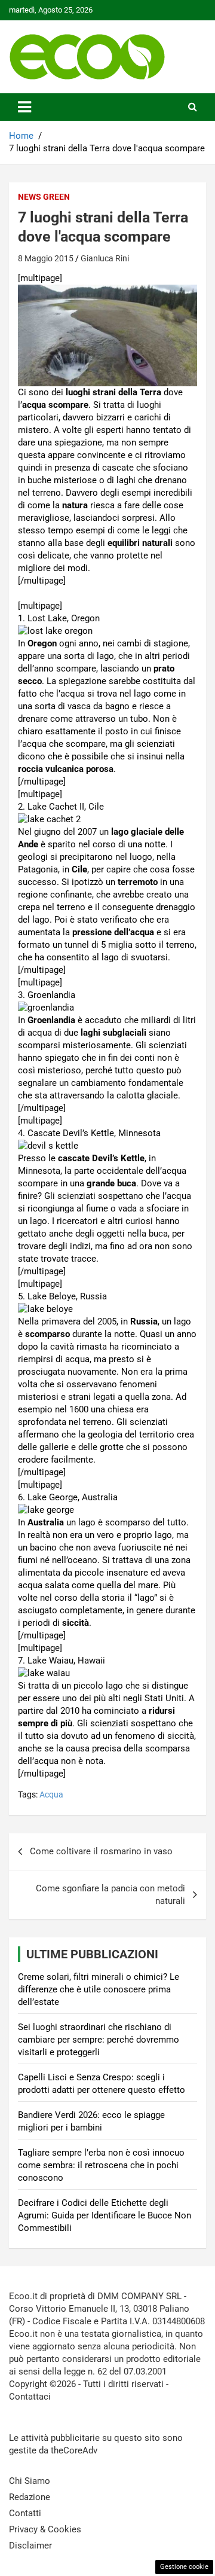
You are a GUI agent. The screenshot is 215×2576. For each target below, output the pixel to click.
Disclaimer (30, 2546)
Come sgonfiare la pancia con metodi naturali (110, 1895)
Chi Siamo (30, 2481)
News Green (44, 197)
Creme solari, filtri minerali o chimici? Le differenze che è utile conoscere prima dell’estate (99, 1989)
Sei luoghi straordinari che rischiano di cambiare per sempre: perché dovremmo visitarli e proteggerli (99, 2040)
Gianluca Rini (105, 258)
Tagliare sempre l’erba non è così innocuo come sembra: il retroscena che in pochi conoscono (101, 2165)
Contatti (25, 2513)
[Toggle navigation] (24, 107)
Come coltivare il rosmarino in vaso (101, 1851)
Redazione (30, 2497)
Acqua (51, 1794)
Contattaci (30, 2397)
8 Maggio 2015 (46, 258)
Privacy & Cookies (45, 2529)
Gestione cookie (184, 2567)
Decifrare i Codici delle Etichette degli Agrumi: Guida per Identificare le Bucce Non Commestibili (105, 2215)
